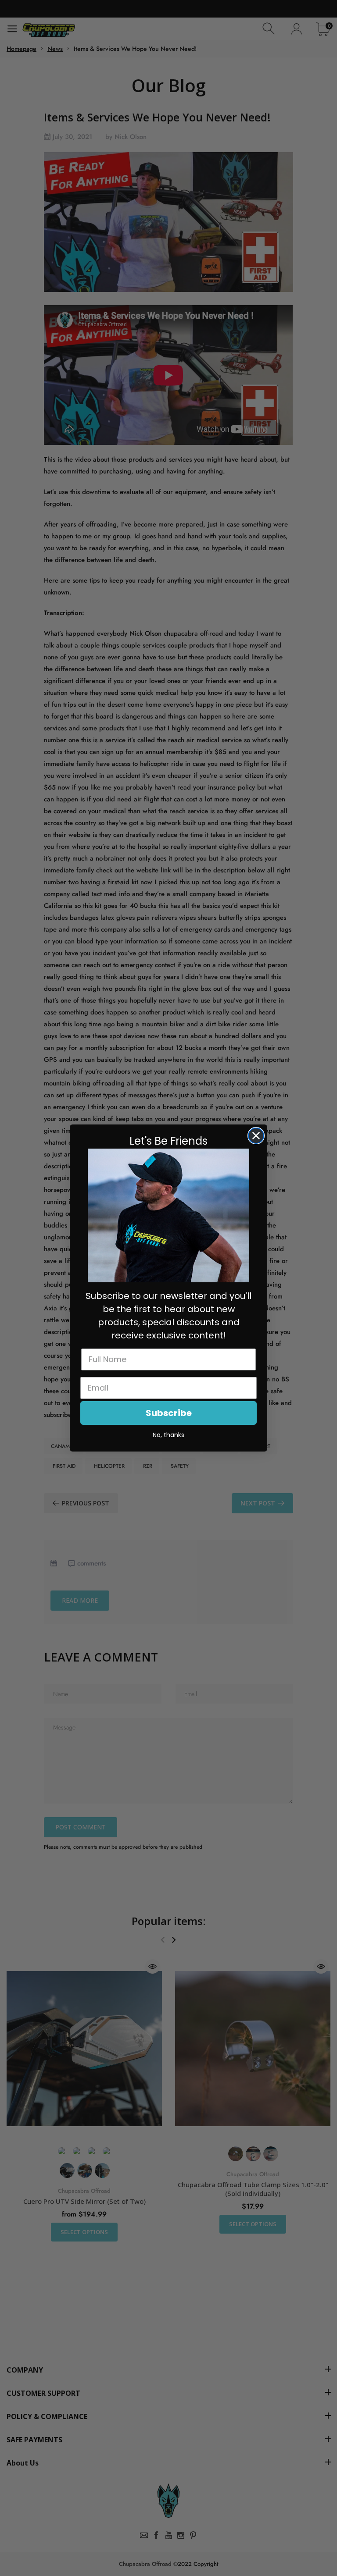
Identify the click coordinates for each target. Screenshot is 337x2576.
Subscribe (169, 1413)
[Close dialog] (256, 1136)
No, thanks (168, 1435)
